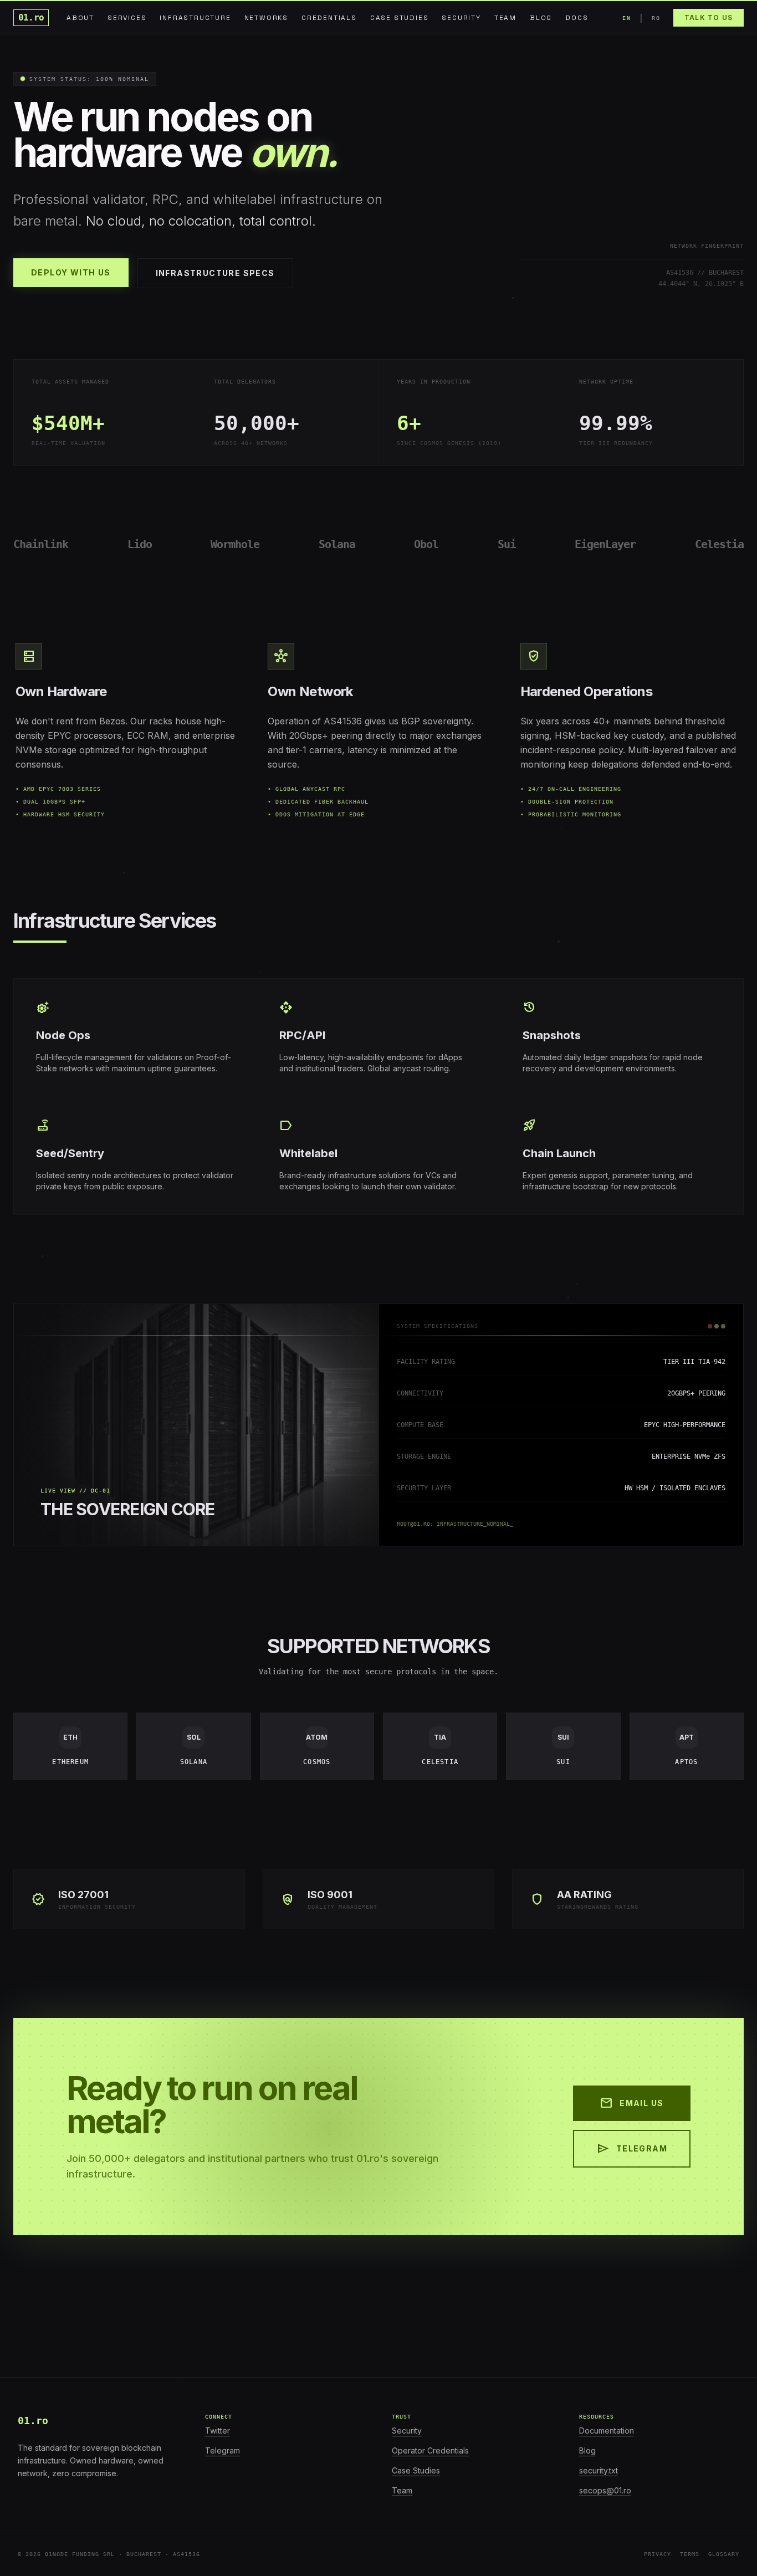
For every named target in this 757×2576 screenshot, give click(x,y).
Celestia (719, 544)
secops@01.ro (605, 2490)
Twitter (218, 2431)
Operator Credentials (430, 2450)
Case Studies (416, 2470)
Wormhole (235, 544)
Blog (587, 2450)
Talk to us (709, 17)
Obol (426, 544)
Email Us (631, 2103)
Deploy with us (71, 272)
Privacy (658, 2554)
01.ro (31, 17)
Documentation (607, 2431)
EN (626, 18)
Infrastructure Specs (215, 273)
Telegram (632, 2149)
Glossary (724, 2554)
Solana (337, 544)
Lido (140, 544)
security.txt (599, 2470)
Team (402, 2490)
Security (407, 2431)
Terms (690, 2554)
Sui (507, 544)
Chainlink (41, 544)
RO (656, 18)
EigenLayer (605, 544)
